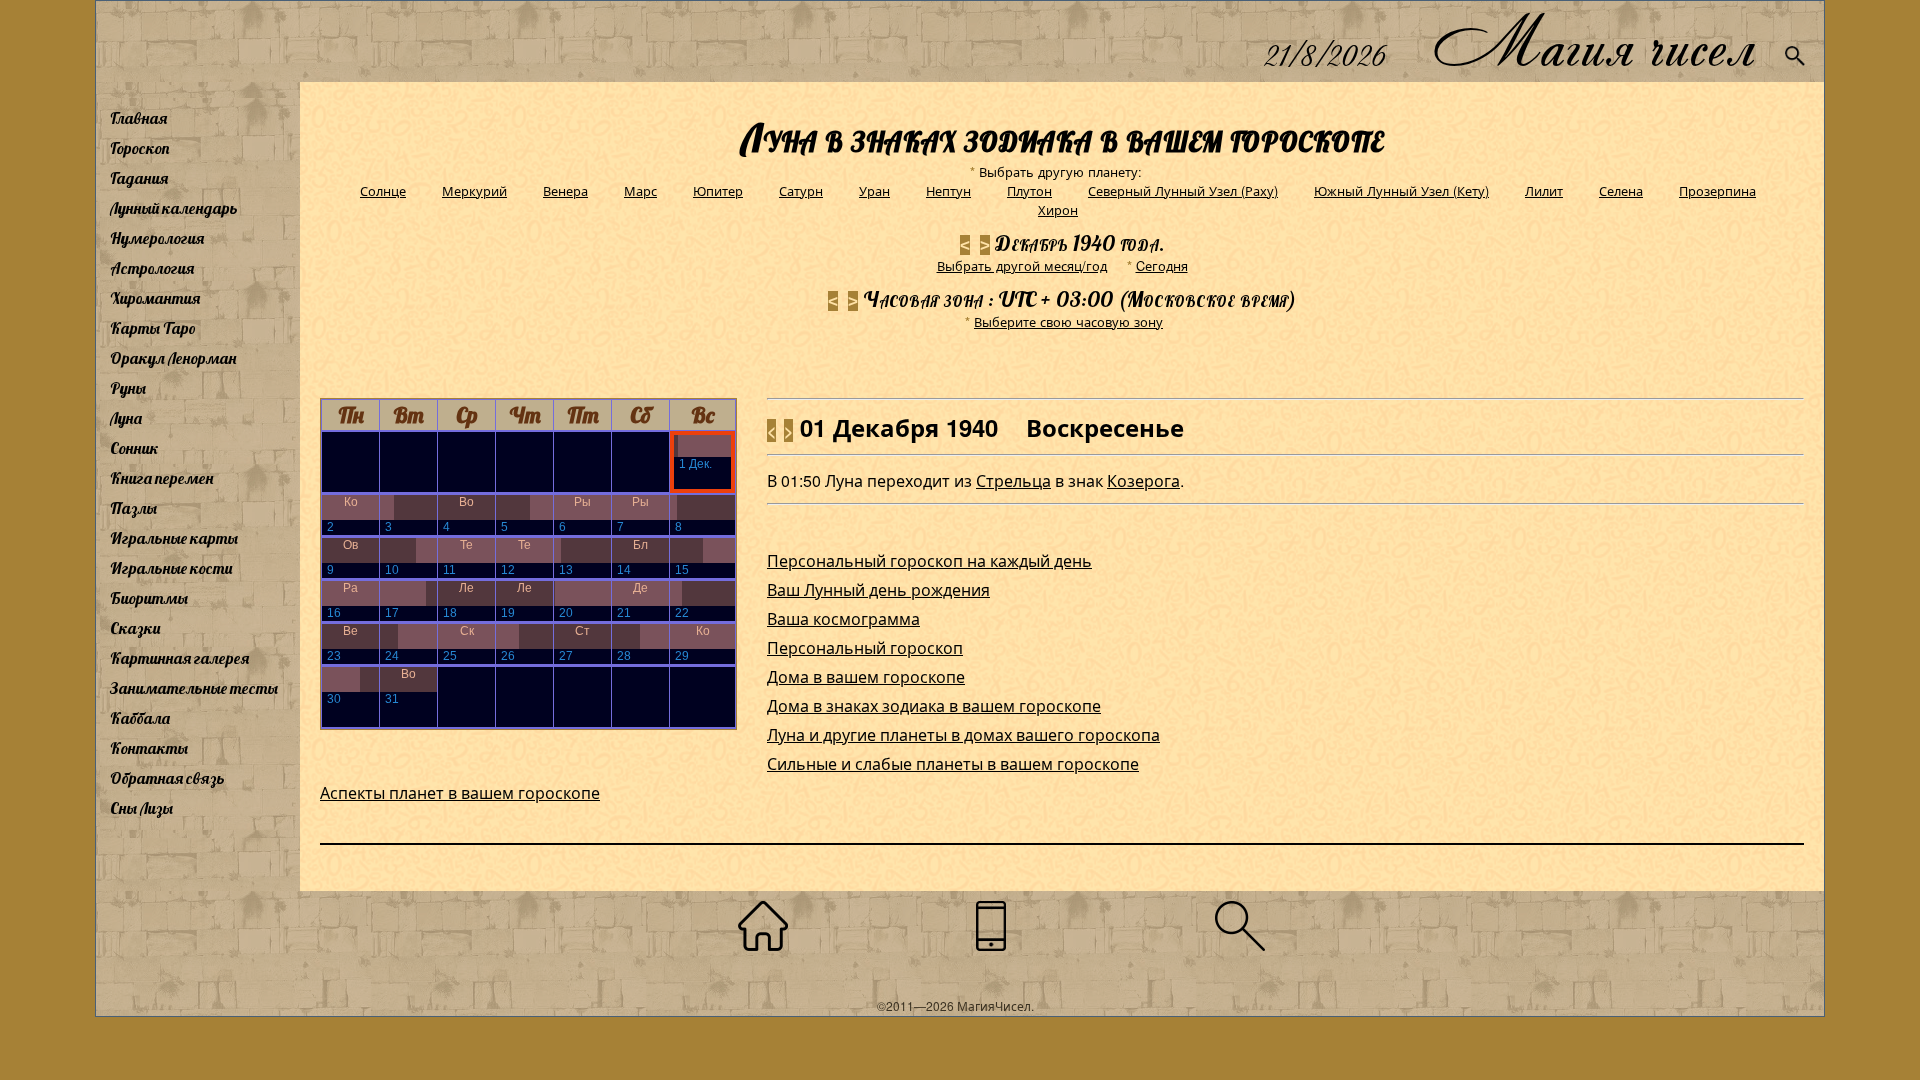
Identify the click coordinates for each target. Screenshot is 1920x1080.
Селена (1621, 190)
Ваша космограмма (843, 618)
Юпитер (718, 190)
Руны (128, 388)
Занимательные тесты (194, 688)
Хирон (1058, 209)
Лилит (1544, 190)
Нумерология (157, 238)
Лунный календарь (174, 208)
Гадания (139, 178)
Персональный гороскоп (865, 647)
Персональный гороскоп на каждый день (929, 560)
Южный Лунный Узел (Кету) (1401, 190)
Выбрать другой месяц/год (1022, 265)
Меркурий (474, 190)
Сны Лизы (141, 808)
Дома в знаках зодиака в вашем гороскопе (934, 705)
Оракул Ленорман (173, 358)
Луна (126, 418)
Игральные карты (174, 538)
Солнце (383, 190)
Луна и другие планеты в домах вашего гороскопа (963, 734)
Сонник (134, 448)
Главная (138, 118)
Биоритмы (149, 598)
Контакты (149, 748)
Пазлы (133, 508)
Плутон (1029, 190)
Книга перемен (161, 478)
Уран (874, 190)
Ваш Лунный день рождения (878, 589)
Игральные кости (171, 568)
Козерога (1143, 480)
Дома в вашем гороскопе (866, 676)
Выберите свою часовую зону (1068, 321)
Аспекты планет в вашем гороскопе (460, 792)
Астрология (152, 268)
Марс (640, 190)
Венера (565, 190)
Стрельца (1013, 480)
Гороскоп (140, 148)
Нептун (948, 190)
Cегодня (1162, 265)
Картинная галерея (179, 658)
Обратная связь (167, 778)
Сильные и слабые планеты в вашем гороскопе (953, 763)
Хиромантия (155, 298)
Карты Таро (153, 328)
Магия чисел (1593, 41)
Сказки (135, 628)
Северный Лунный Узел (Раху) (1183, 190)
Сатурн (801, 190)
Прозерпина (1717, 190)
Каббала (140, 718)
